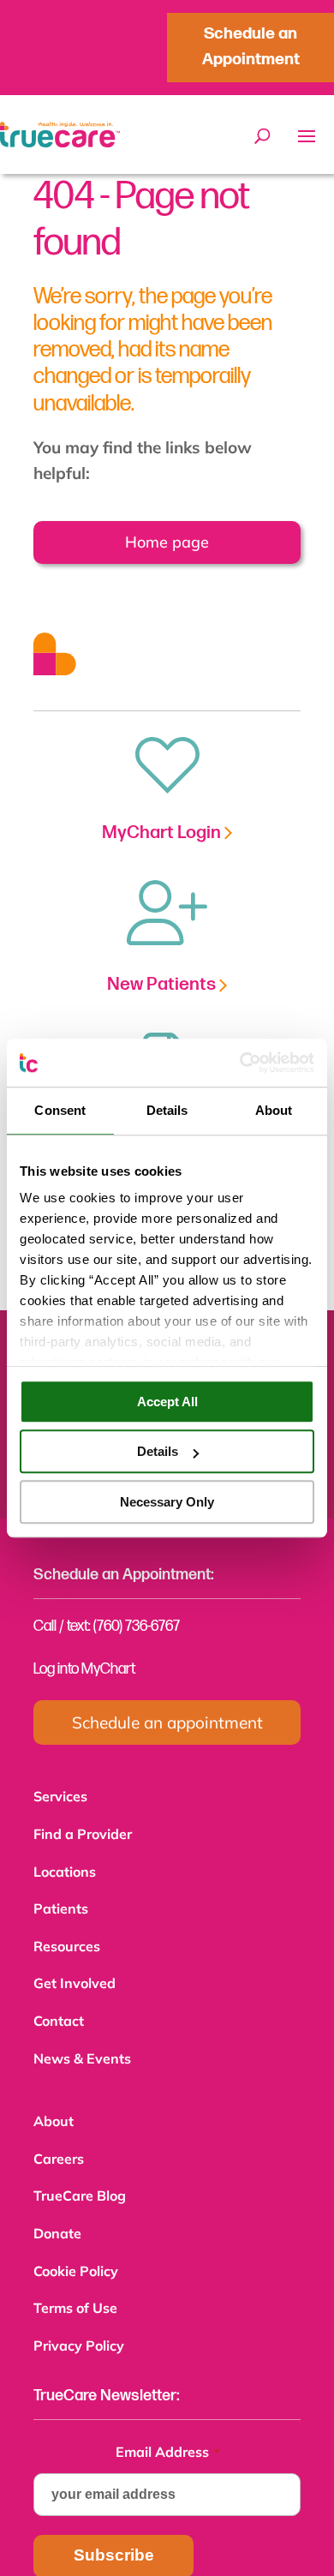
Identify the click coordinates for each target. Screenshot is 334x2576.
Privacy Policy (79, 2321)
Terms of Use (75, 2285)
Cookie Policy (76, 2250)
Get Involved (75, 1974)
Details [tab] (167, 1110)
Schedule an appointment (167, 1722)
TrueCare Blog (80, 2178)
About (54, 2107)
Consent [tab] (60, 1110)
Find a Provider (83, 1832)
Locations (65, 1868)
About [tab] (274, 1110)
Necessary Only (167, 1502)
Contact (59, 2010)
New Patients (163, 984)
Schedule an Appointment (251, 47)
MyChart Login (163, 833)
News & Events (82, 2046)
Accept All (167, 1402)
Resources (67, 1939)
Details (158, 1451)
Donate (57, 2214)
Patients (61, 1903)
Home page (153, 542)
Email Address (167, 2426)
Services (60, 1796)
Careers (59, 2143)
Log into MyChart (84, 1669)
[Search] (262, 136)
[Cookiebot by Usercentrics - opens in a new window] (240, 1063)
